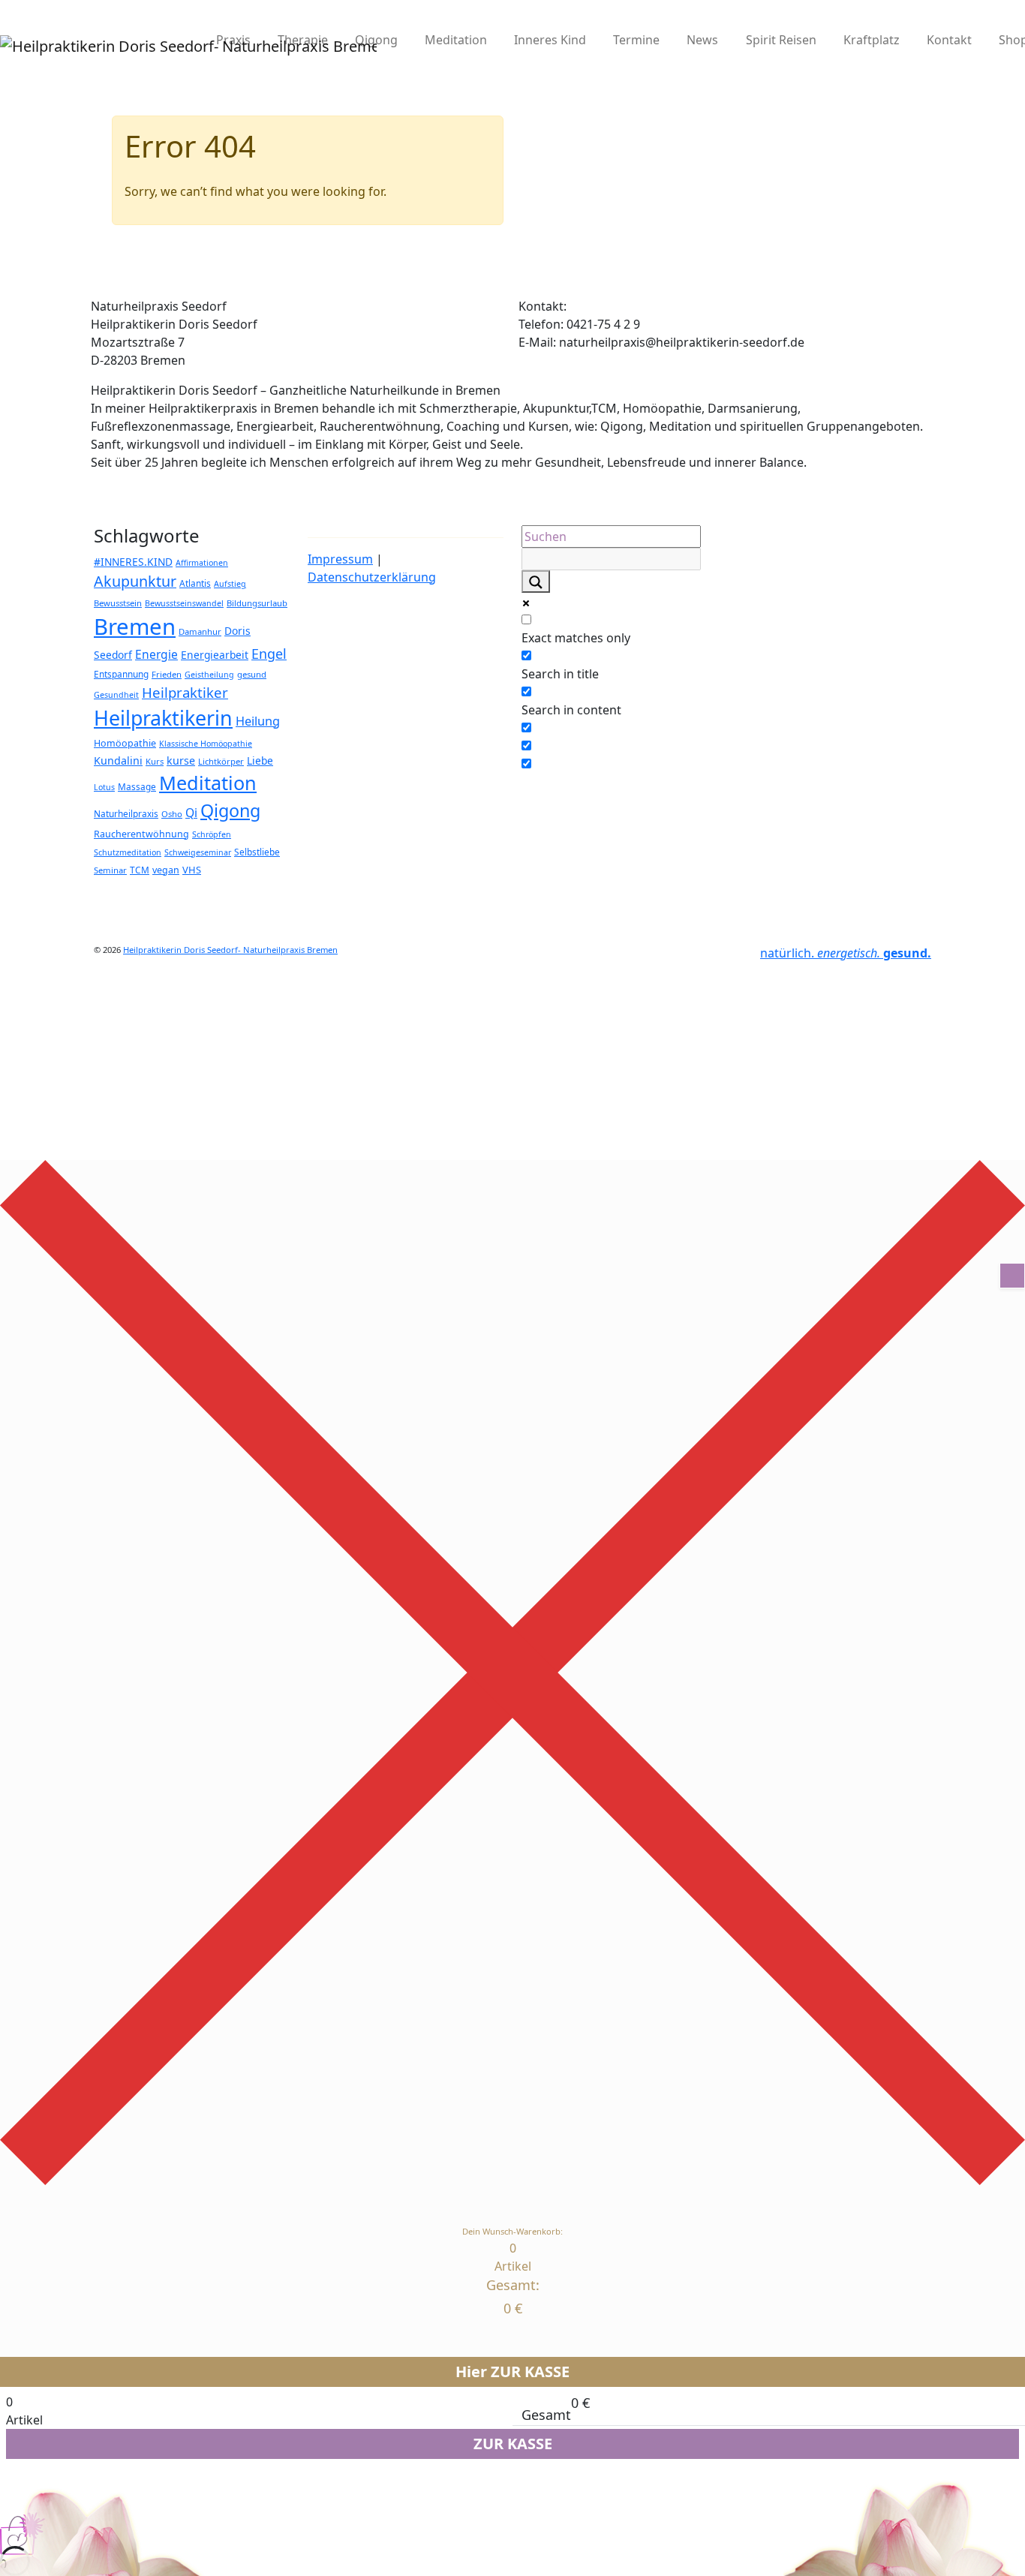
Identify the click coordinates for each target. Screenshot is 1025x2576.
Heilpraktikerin (163, 718)
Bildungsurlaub (257, 603)
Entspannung (121, 674)
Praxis (233, 40)
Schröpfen (212, 834)
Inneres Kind (550, 40)
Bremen (135, 627)
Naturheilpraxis (126, 813)
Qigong (376, 40)
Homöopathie (125, 743)
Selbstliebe (257, 852)
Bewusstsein (118, 603)
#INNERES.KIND (133, 562)
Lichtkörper (221, 761)
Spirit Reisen (781, 40)
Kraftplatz (872, 40)
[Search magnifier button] (536, 582)
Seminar (110, 870)
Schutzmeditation (128, 852)
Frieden (167, 674)
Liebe (260, 760)
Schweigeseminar (198, 852)
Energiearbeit (215, 655)
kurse (181, 760)
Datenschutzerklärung (372, 577)
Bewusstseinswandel (184, 603)
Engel (269, 654)
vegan (166, 870)
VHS (192, 870)
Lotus (104, 787)
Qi (191, 813)
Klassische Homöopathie (206, 744)
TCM (140, 870)
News (702, 40)
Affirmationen (202, 563)
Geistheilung (209, 675)
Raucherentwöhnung (141, 834)
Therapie (303, 40)
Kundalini (118, 760)
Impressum (340, 559)
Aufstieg (230, 584)
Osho (172, 814)
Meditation (456, 40)
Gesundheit (116, 695)
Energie (156, 654)
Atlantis (195, 583)
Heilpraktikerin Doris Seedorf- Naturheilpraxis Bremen (230, 950)
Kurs (155, 761)
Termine (636, 40)
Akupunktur (135, 581)
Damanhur (200, 631)
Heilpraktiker (185, 692)
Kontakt (949, 40)
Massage (137, 786)
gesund (252, 674)
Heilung (258, 721)
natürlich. (846, 953)
